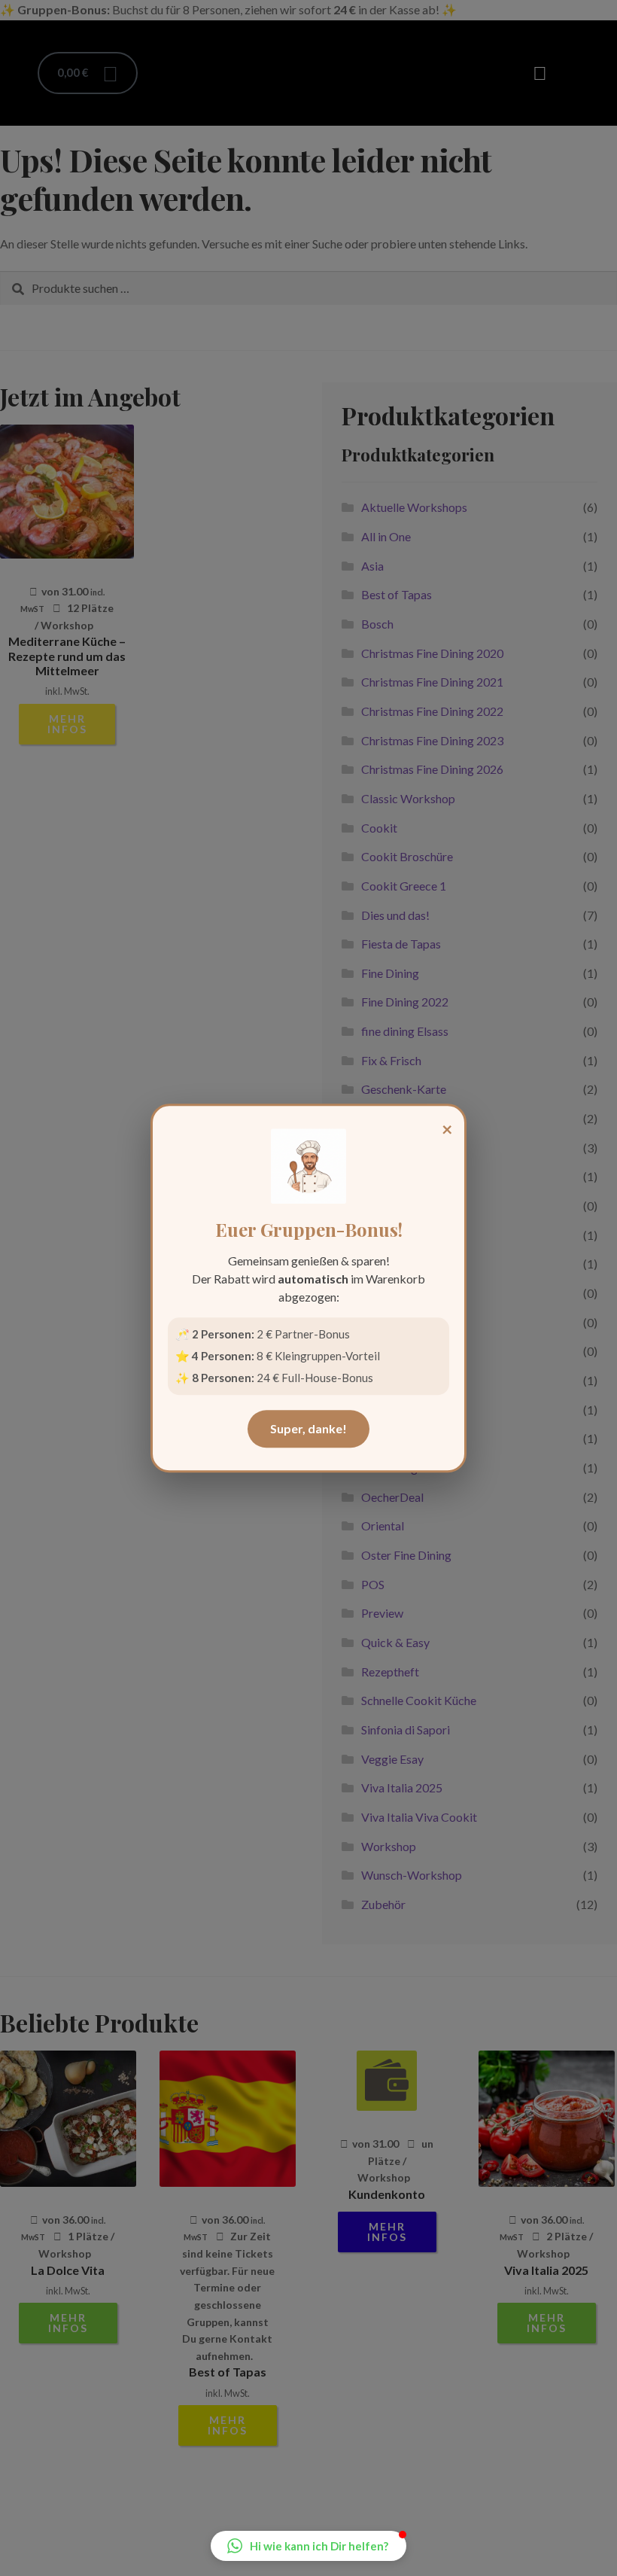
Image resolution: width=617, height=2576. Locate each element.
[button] (308, 2546)
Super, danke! (308, 1428)
